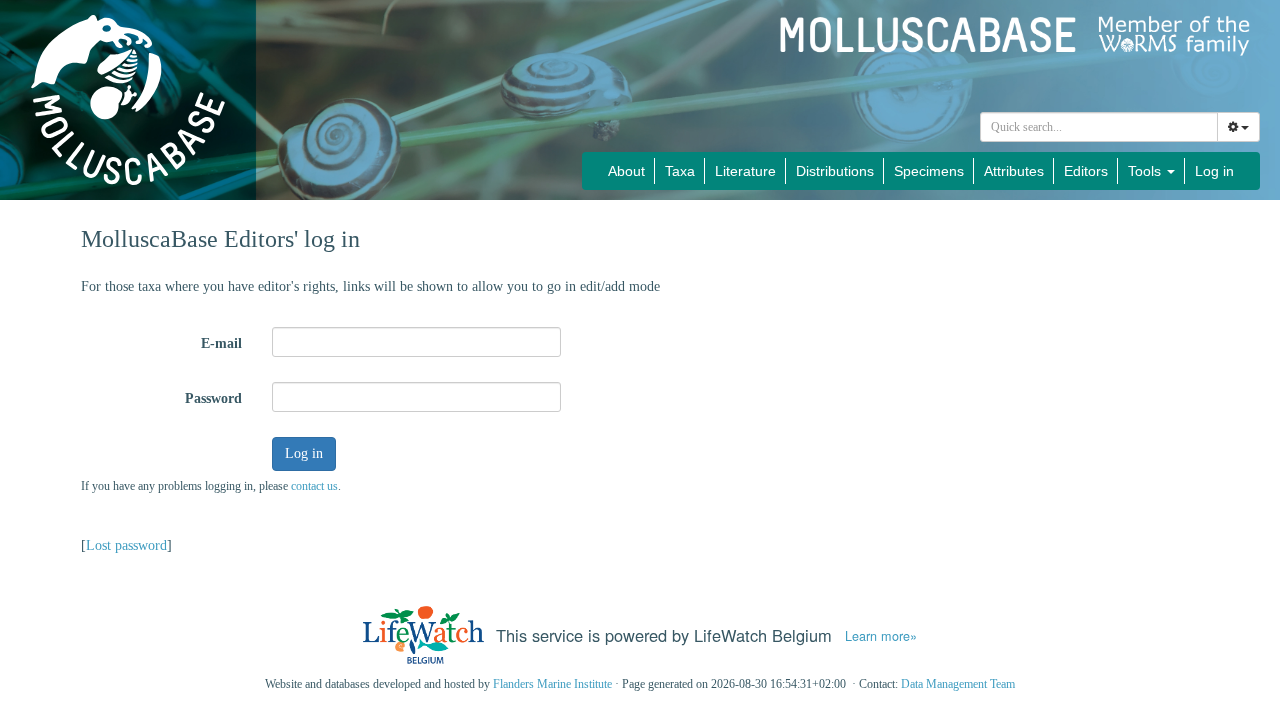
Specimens (929, 171)
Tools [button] (1146, 171)
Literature (745, 171)
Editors (1086, 171)
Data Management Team (958, 684)
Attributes (1014, 171)
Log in (1214, 171)
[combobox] (1099, 127)
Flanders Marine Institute (552, 684)
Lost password (126, 545)
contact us (314, 486)
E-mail (221, 343)
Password (213, 398)
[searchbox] (1099, 127)
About (626, 171)
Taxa (680, 171)
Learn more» (881, 636)
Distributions (835, 171)
